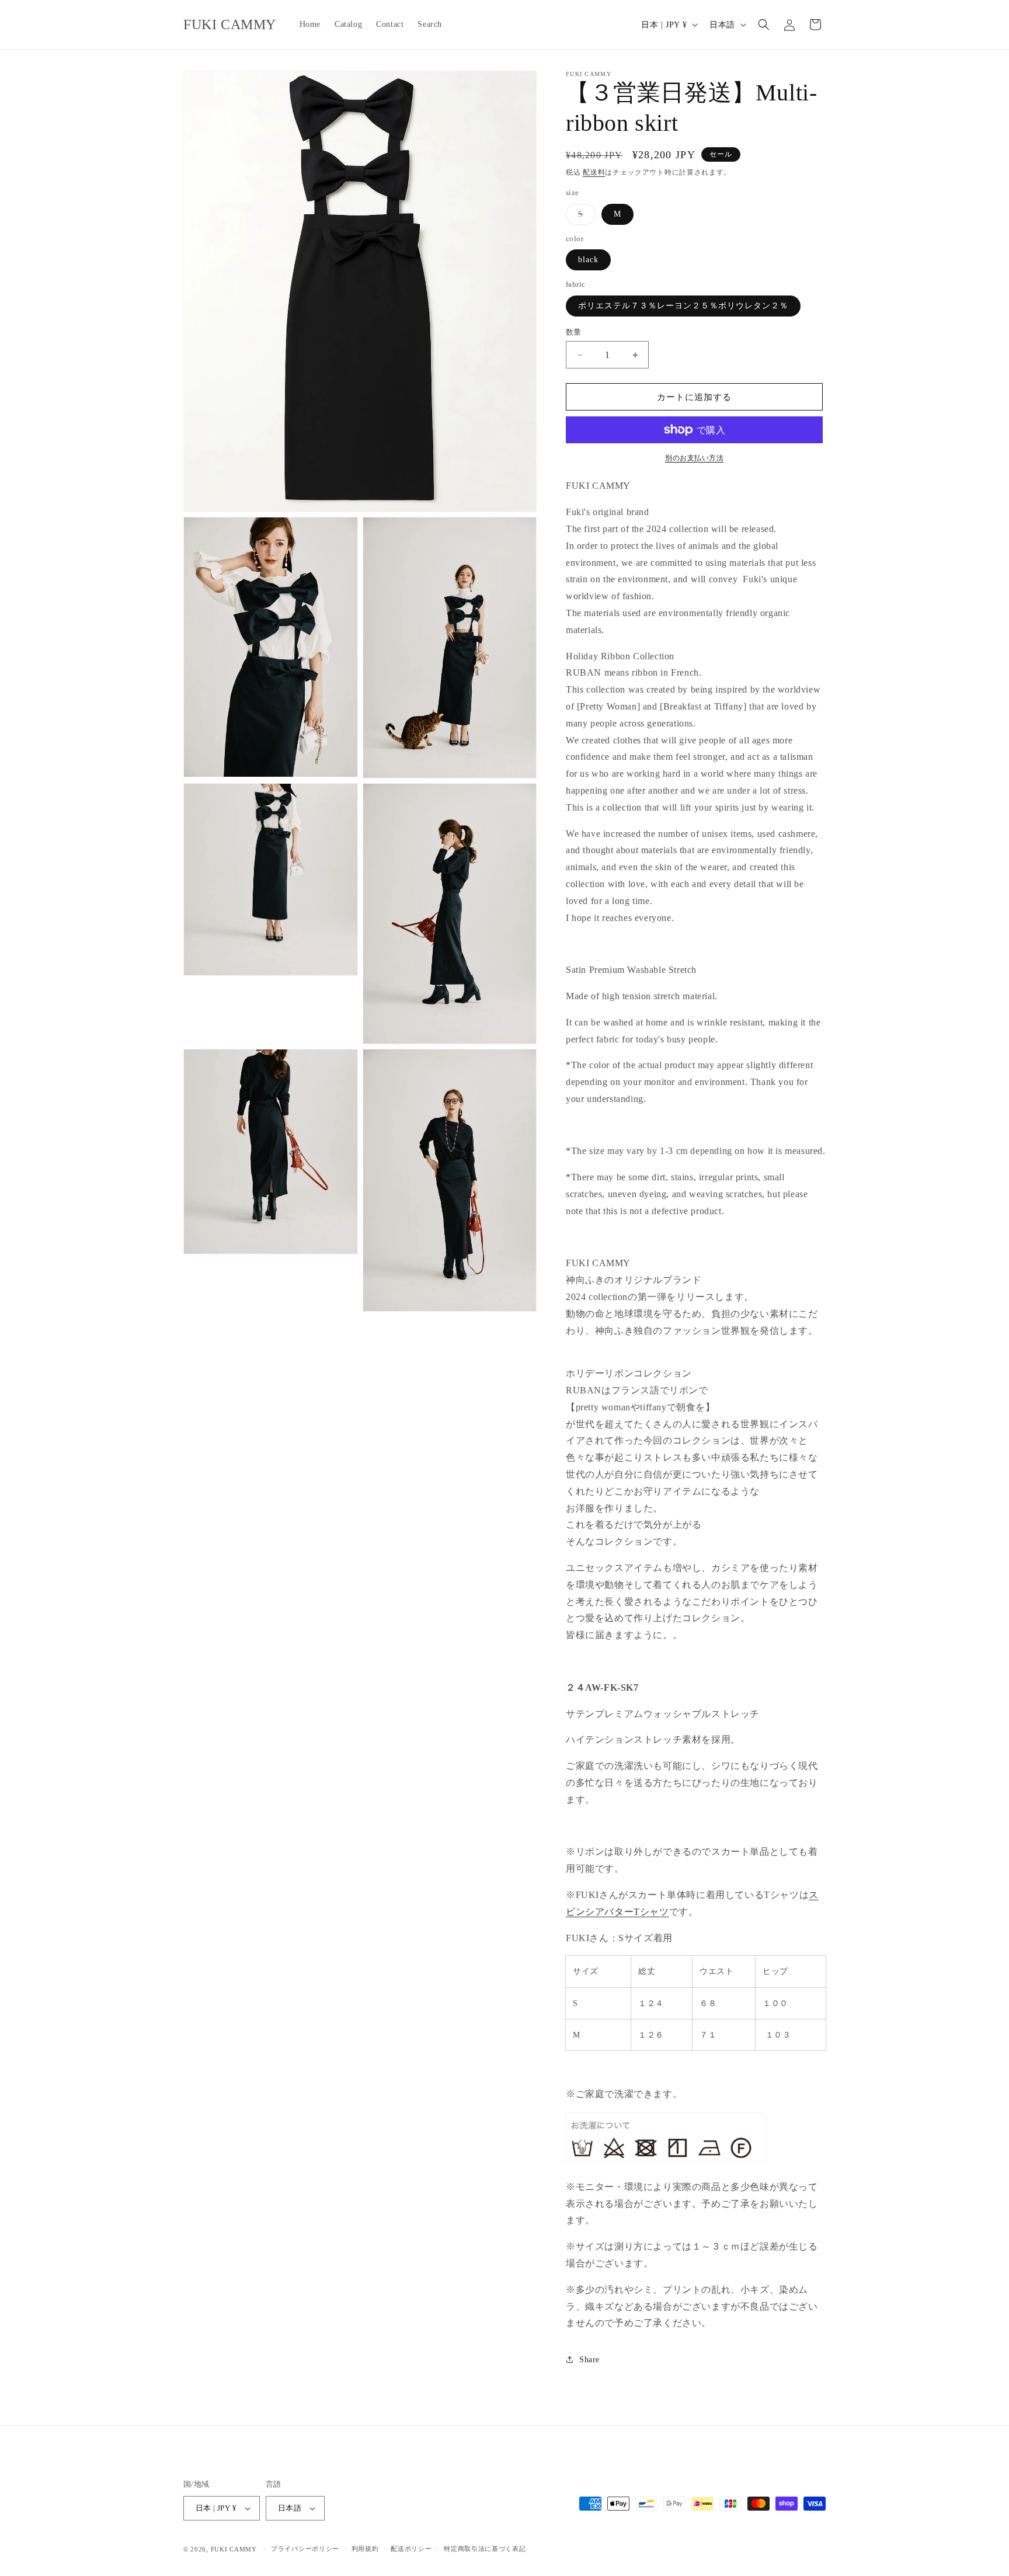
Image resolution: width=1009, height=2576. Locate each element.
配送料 (594, 172)
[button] (764, 25)
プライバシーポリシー (305, 2549)
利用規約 (365, 2549)
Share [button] (589, 2360)
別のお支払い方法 (694, 458)
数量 (574, 332)
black (588, 260)
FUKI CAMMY (234, 2549)
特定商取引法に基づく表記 (485, 2549)
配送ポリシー (411, 2549)
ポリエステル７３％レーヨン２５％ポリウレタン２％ (683, 306)
